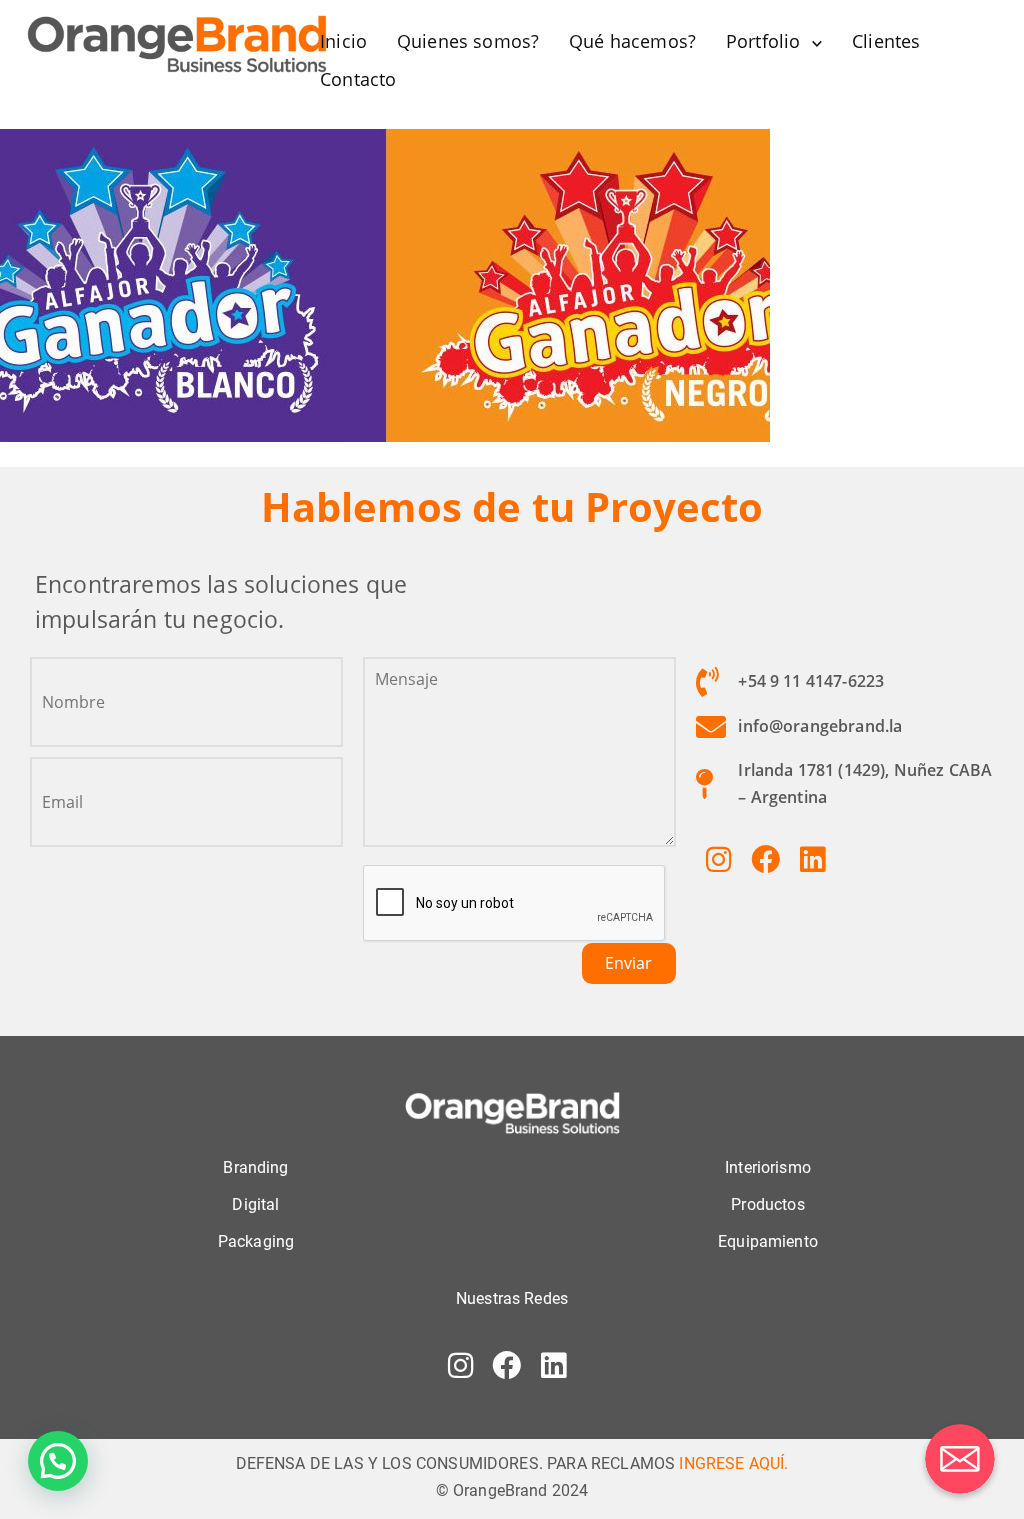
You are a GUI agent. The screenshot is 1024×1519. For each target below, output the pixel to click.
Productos (767, 1204)
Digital (255, 1204)
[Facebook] (765, 859)
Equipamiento (768, 1241)
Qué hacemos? (632, 41)
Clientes (886, 41)
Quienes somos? (468, 41)
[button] (58, 1461)
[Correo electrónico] (960, 1459)
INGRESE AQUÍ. (733, 1463)
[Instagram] (719, 859)
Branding (255, 1167)
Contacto (358, 79)
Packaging (256, 1241)
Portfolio (763, 41)
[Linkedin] (812, 859)
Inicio (343, 41)
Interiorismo (768, 1167)
